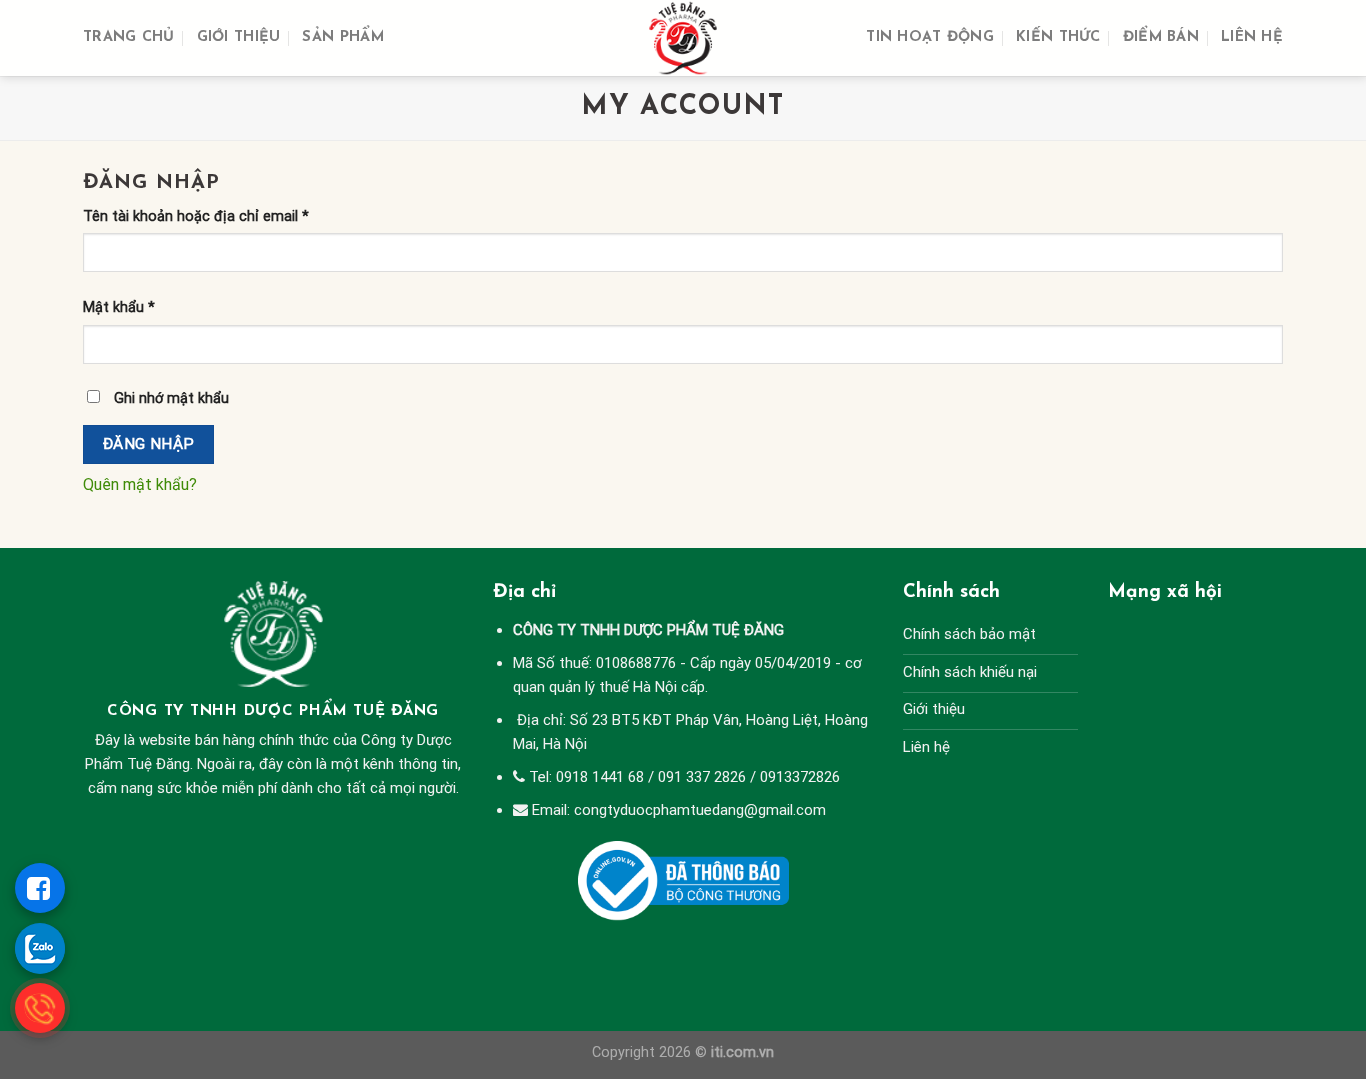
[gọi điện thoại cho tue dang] (40, 1008)
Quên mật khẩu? (140, 484)
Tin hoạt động (930, 37)
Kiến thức (1058, 37)
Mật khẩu (119, 307)
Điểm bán (1161, 37)
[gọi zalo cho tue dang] (40, 948)
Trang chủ (129, 37)
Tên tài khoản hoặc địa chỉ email (196, 216)
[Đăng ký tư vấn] (40, 888)
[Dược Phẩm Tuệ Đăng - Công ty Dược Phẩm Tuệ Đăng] (683, 38)
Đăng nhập (149, 444)
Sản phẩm (342, 37)
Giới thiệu (239, 37)
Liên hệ (1252, 37)
